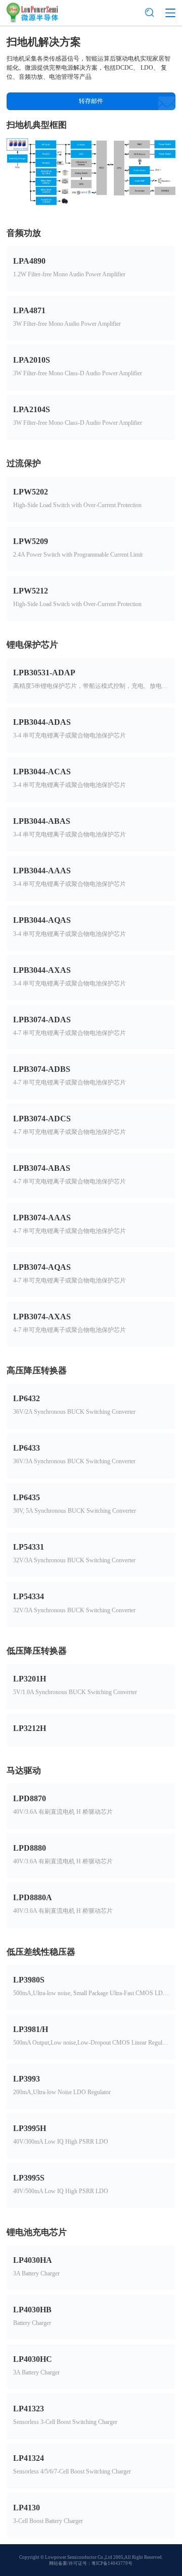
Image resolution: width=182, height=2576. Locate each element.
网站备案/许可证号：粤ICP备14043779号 (91, 2563)
